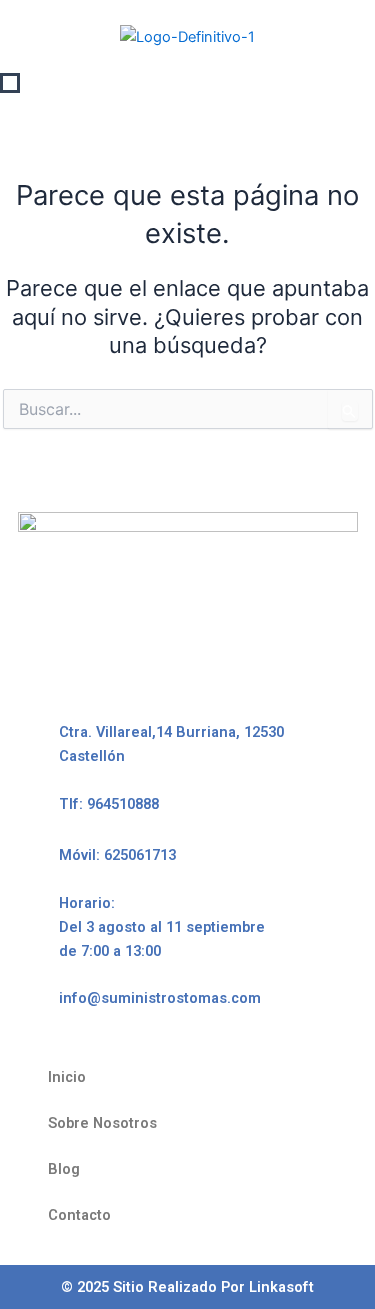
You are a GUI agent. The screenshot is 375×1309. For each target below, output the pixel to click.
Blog (64, 1169)
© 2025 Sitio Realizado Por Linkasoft (187, 1287)
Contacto (79, 1215)
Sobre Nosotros (102, 1123)
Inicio (67, 1077)
